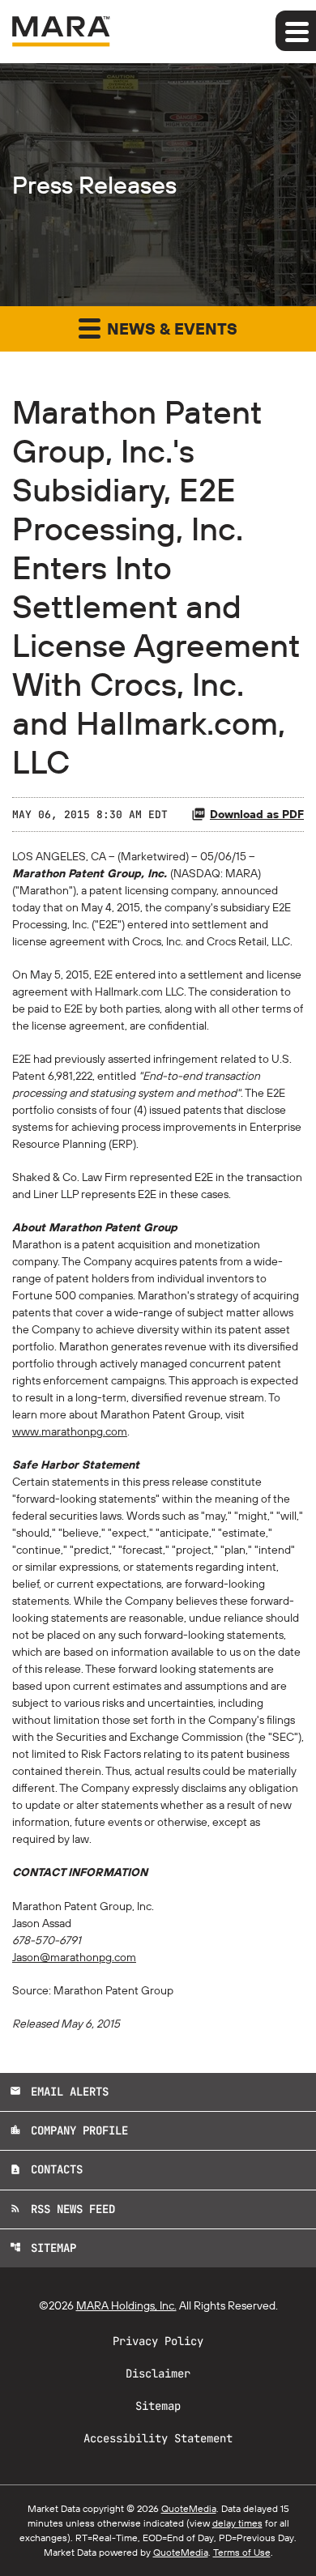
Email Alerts (59, 2092)
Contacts (46, 2169)
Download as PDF (257, 814)
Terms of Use (242, 2552)
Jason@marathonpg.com (74, 1957)
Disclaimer (158, 2373)
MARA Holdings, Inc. (126, 2305)
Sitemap (43, 2248)
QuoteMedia (189, 2508)
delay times (237, 2523)
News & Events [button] (170, 328)
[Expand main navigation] (296, 31)
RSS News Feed (62, 2209)
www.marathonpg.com (70, 1431)
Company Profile (69, 2130)
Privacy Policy (158, 2341)
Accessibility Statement (158, 2438)
